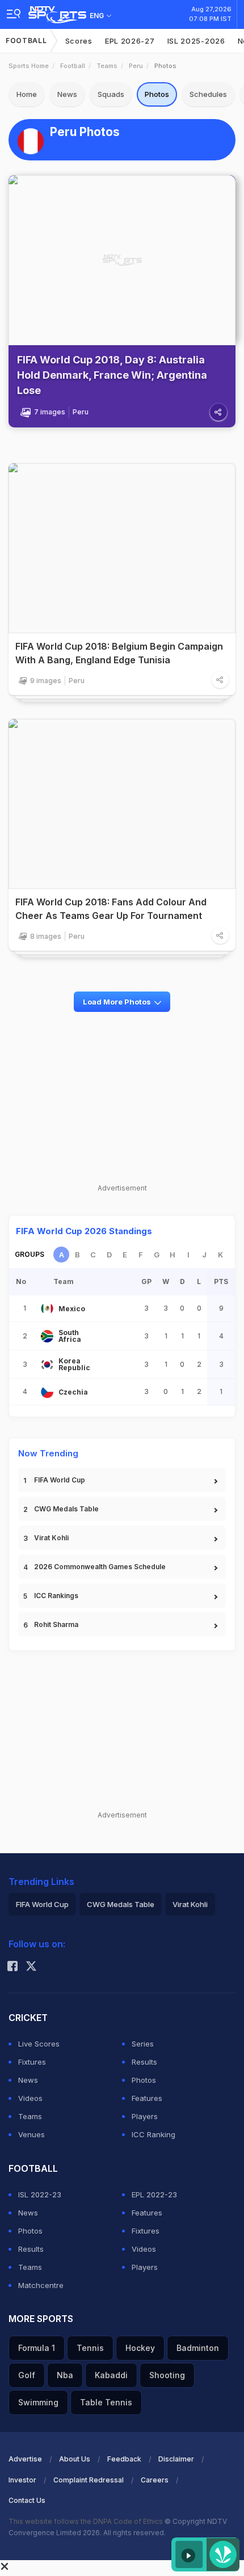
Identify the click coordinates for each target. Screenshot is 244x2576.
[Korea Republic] (47, 1365)
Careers (155, 2480)
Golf (27, 2375)
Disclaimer (176, 2459)
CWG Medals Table (66, 1509)
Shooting (167, 2375)
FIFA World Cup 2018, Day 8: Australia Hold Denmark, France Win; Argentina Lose (112, 375)
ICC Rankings (56, 1596)
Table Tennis (106, 2402)
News (67, 94)
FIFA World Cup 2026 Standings (84, 1231)
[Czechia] (47, 1392)
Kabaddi (111, 2375)
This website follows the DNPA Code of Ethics (87, 2521)
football (73, 66)
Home (27, 94)
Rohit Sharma (56, 1624)
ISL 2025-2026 (196, 41)
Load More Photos (117, 1002)
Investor (22, 2480)
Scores (79, 41)
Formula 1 (37, 2348)
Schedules (208, 94)
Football (26, 41)
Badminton (198, 2348)
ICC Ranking (153, 2134)
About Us (75, 2459)
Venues (31, 2134)
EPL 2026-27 (130, 41)
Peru (136, 66)
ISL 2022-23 (40, 2194)
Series (143, 2044)
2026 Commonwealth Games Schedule (100, 1567)
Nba (65, 2375)
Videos (30, 2098)
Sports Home (29, 66)
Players (145, 2116)
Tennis (90, 2348)
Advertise (25, 2459)
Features (147, 2098)
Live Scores (39, 2044)
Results (144, 2062)
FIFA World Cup (60, 1480)
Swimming (38, 2402)
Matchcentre (41, 2285)
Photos (157, 94)
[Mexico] (47, 1308)
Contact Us (27, 2500)
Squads (111, 94)
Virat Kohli (51, 1538)
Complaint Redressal (89, 2480)
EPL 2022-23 (154, 2194)
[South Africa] (47, 1336)
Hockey (140, 2348)
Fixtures (32, 2062)
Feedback (124, 2459)
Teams (107, 66)
